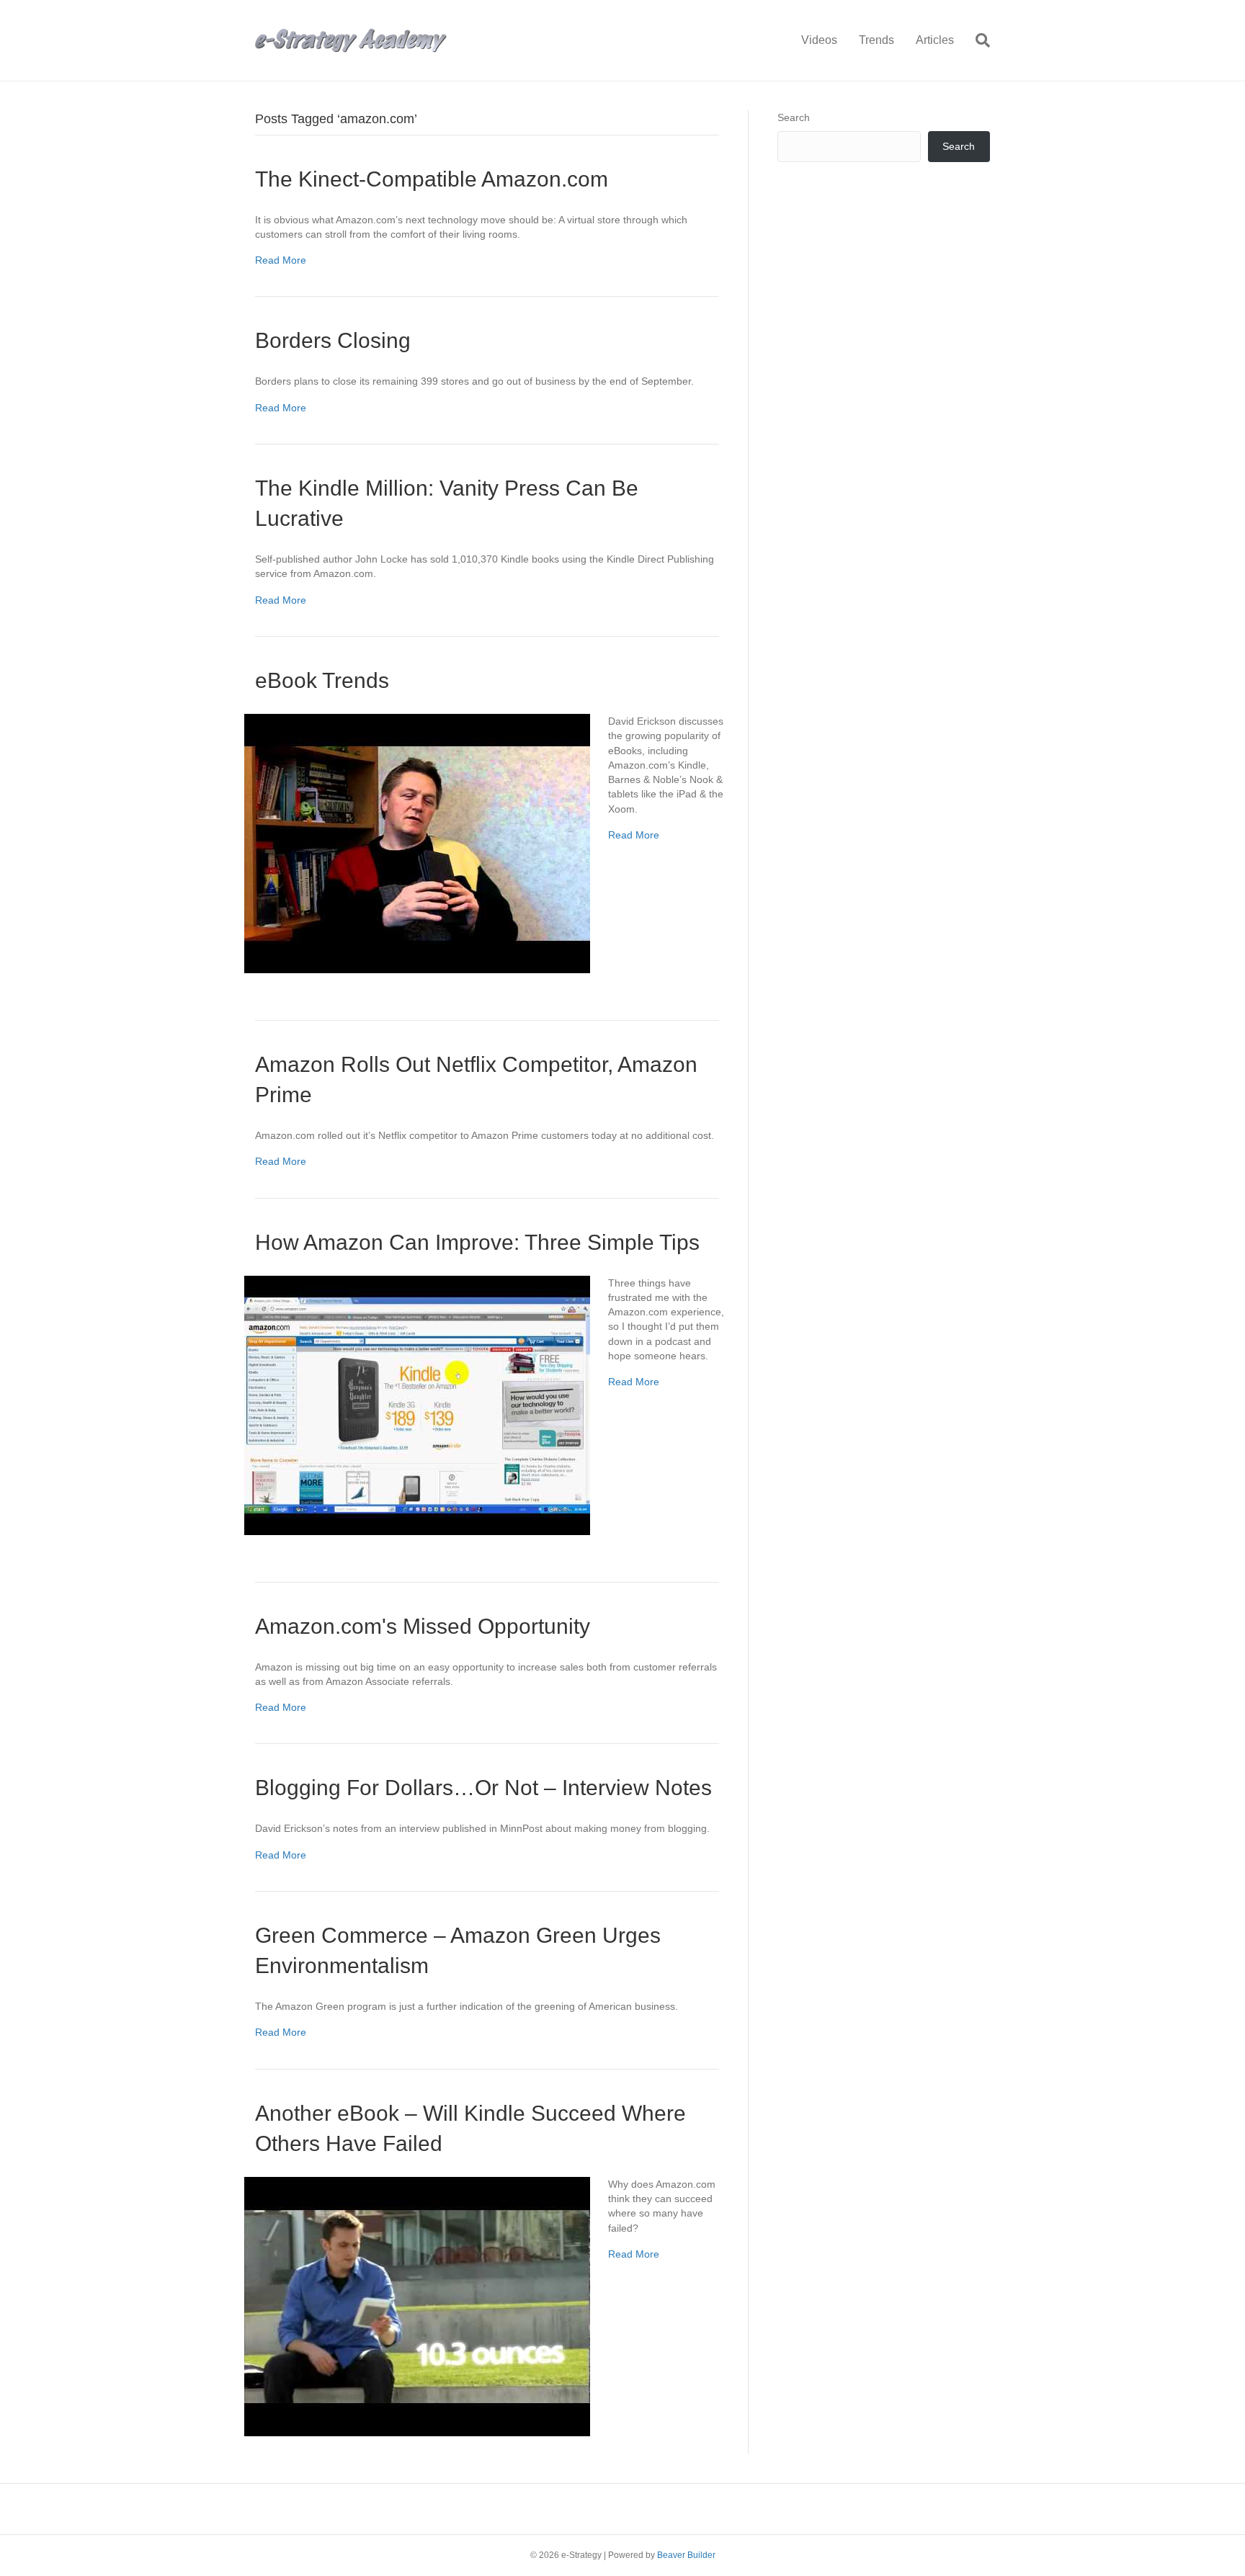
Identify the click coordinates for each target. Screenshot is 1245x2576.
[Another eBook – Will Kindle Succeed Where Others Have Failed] (417, 2305)
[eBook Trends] (417, 843)
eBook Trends (322, 680)
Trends (876, 40)
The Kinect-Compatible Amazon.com (432, 179)
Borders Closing (333, 340)
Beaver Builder (686, 2555)
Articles (935, 40)
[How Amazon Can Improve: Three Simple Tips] (417, 1404)
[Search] (977, 40)
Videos (819, 40)
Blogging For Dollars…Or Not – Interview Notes (483, 1788)
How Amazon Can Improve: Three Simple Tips (477, 1242)
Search (794, 117)
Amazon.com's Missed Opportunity (423, 1626)
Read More (281, 260)
